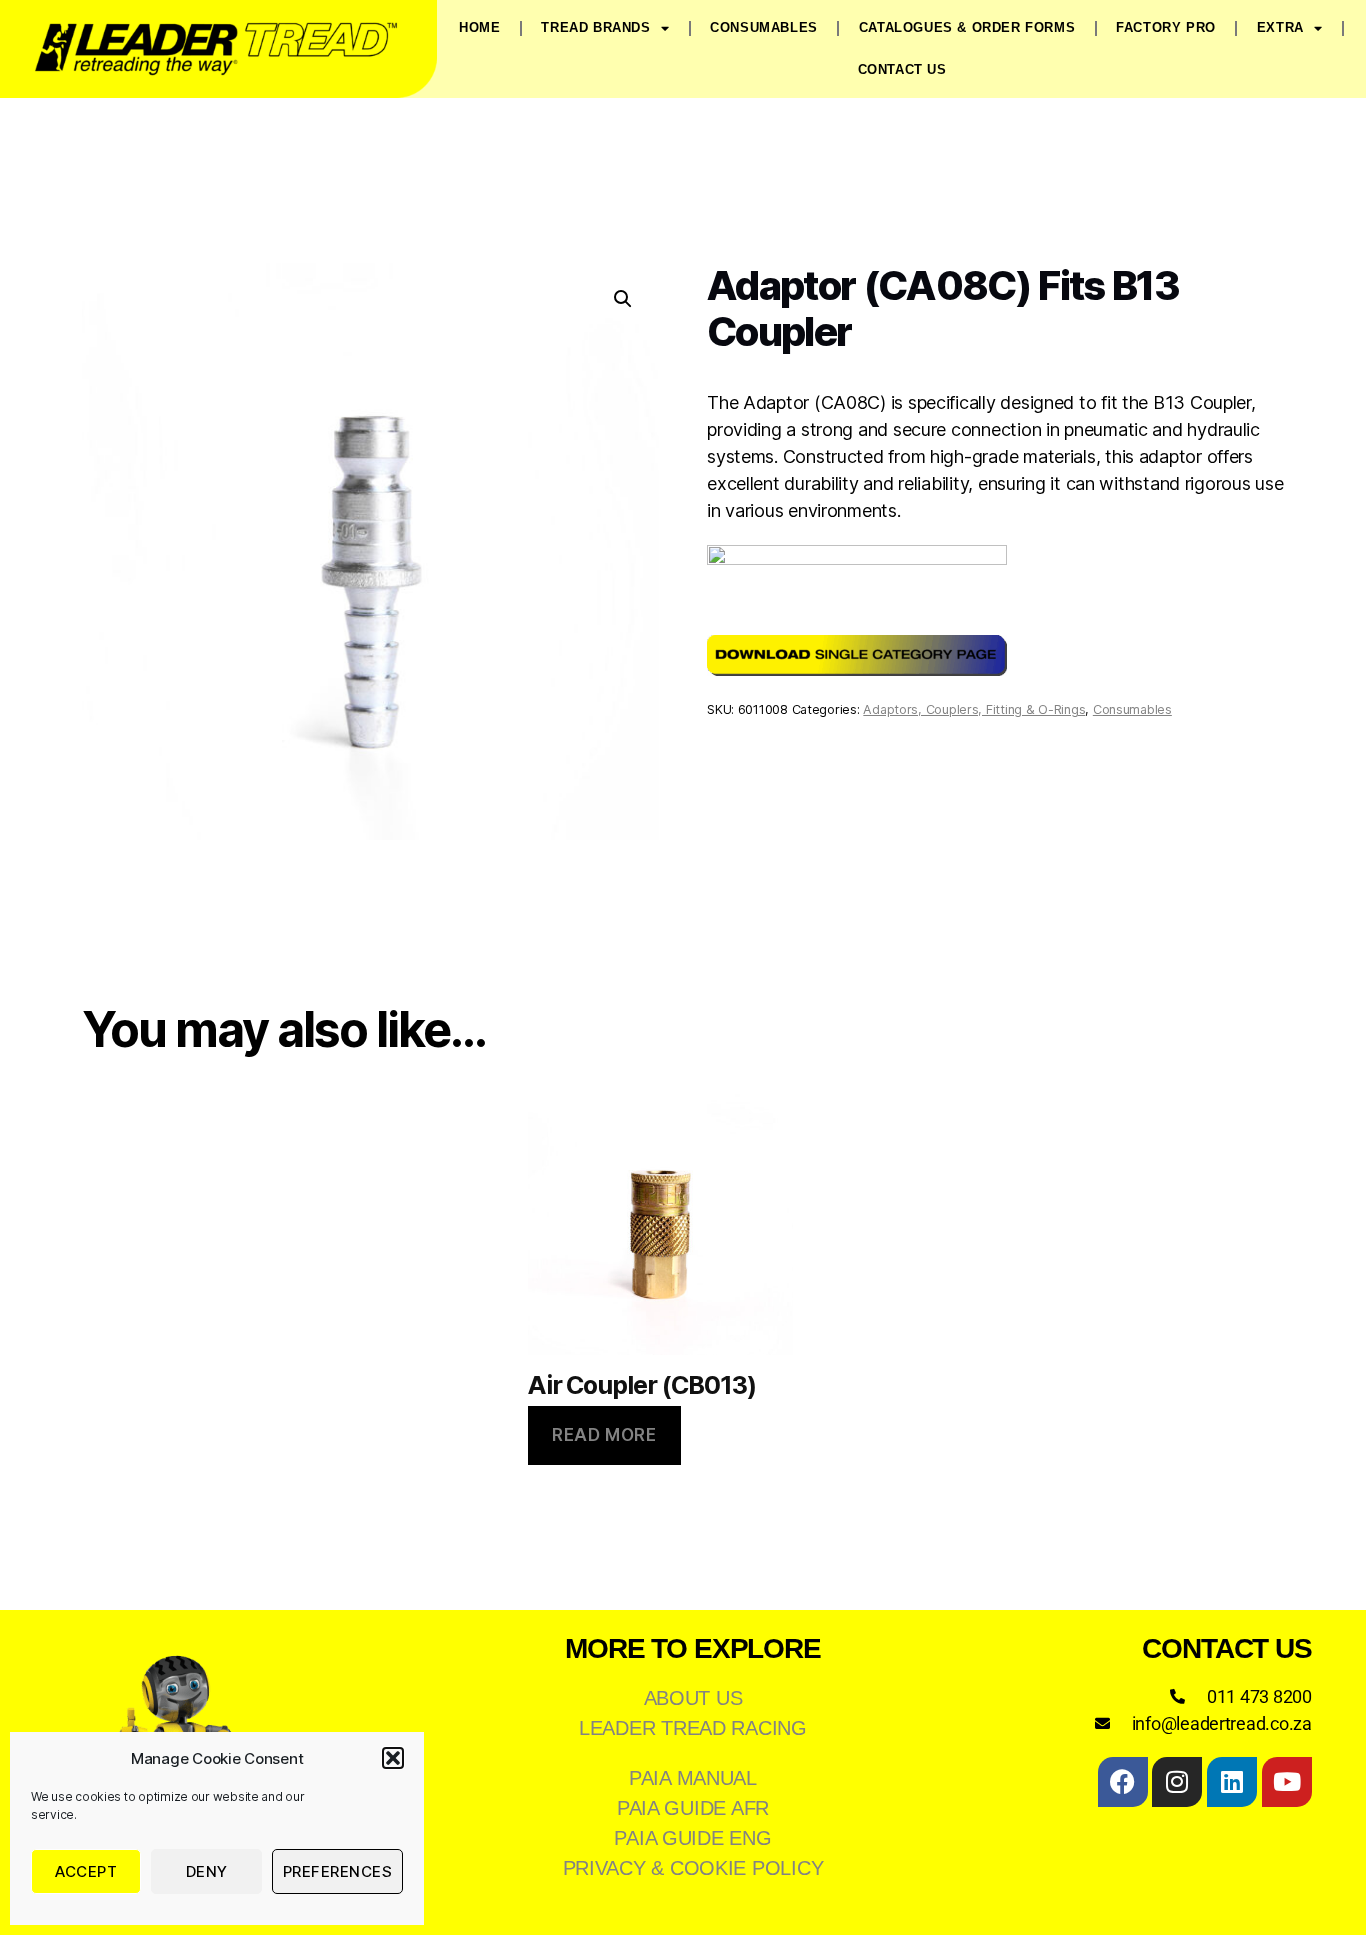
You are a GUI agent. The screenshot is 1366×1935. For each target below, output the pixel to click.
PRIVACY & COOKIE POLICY (693, 1868)
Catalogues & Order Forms (967, 27)
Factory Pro (1166, 27)
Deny (207, 1871)
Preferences (338, 1871)
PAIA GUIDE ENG (692, 1838)
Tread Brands (595, 27)
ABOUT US (693, 1698)
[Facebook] (1123, 1782)
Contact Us (902, 69)
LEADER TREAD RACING (693, 1728)
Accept (86, 1871)
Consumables (764, 27)
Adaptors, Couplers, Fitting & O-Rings (974, 709)
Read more (604, 1435)
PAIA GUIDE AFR (693, 1808)
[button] (393, 1758)
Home (479, 27)
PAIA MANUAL (693, 1778)
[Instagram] (1177, 1782)
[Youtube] (1287, 1782)
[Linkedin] (1232, 1782)
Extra (1280, 27)
